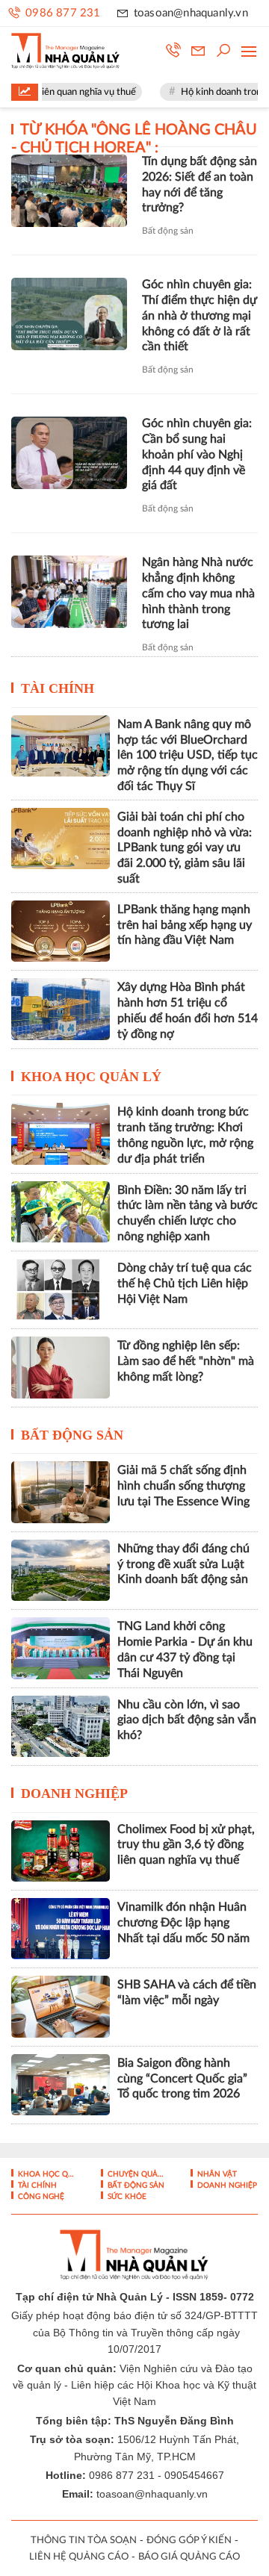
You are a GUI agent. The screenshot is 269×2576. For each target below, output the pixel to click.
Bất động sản (168, 231)
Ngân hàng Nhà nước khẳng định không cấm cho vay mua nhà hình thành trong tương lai (198, 593)
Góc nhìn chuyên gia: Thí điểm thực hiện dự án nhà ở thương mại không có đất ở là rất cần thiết (200, 315)
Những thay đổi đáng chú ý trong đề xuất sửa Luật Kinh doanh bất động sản (183, 1564)
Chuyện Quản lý (137, 2174)
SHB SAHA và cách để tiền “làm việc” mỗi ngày (187, 1992)
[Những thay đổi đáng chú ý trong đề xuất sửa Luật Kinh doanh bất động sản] (61, 1570)
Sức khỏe (126, 2197)
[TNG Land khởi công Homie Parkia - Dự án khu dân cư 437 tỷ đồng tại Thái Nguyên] (61, 1648)
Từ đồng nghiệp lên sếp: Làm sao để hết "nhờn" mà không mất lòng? (186, 1361)
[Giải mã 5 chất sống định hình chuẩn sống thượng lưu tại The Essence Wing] (61, 1492)
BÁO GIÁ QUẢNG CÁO (189, 2557)
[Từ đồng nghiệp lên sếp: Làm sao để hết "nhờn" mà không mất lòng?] (61, 1367)
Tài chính (58, 688)
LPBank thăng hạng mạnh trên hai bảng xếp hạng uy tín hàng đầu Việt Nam (185, 925)
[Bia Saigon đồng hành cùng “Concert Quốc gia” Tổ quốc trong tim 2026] (61, 2085)
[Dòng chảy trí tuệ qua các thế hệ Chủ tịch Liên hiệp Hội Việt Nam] (61, 1289)
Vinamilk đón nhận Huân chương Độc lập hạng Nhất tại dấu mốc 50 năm (183, 1923)
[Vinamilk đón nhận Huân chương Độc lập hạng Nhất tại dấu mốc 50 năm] (61, 1929)
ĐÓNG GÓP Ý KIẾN (189, 2541)
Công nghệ (40, 2197)
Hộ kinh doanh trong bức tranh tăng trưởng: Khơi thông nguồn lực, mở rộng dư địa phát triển (185, 1135)
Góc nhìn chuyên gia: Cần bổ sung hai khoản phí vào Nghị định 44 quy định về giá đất (197, 454)
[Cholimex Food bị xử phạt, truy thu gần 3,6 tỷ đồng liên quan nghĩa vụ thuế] (61, 1851)
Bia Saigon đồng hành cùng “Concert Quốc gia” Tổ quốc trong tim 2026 (182, 2079)
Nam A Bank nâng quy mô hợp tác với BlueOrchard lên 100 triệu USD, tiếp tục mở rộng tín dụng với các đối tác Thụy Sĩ (188, 755)
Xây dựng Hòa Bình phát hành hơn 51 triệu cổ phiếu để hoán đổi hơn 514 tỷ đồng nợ (188, 1010)
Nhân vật (216, 2174)
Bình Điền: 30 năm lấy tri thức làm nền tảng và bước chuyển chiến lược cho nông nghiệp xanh (188, 1213)
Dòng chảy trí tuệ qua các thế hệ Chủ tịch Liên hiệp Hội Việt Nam (185, 1284)
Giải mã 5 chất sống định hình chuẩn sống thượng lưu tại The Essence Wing (183, 1486)
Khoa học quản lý (91, 1077)
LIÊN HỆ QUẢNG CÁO (79, 2557)
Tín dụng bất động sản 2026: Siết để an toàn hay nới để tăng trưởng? (200, 184)
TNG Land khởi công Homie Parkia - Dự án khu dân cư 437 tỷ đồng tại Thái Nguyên (185, 1649)
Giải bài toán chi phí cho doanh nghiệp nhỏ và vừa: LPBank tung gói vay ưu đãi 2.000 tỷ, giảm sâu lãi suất (185, 848)
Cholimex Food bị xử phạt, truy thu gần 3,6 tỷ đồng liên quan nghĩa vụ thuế (186, 1845)
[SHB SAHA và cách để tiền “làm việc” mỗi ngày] (61, 2006)
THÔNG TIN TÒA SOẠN (84, 2541)
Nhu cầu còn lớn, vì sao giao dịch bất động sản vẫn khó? (187, 1720)
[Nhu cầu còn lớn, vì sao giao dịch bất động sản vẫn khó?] (61, 1726)
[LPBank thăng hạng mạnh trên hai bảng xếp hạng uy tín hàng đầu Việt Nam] (61, 931)
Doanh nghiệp (74, 1793)
